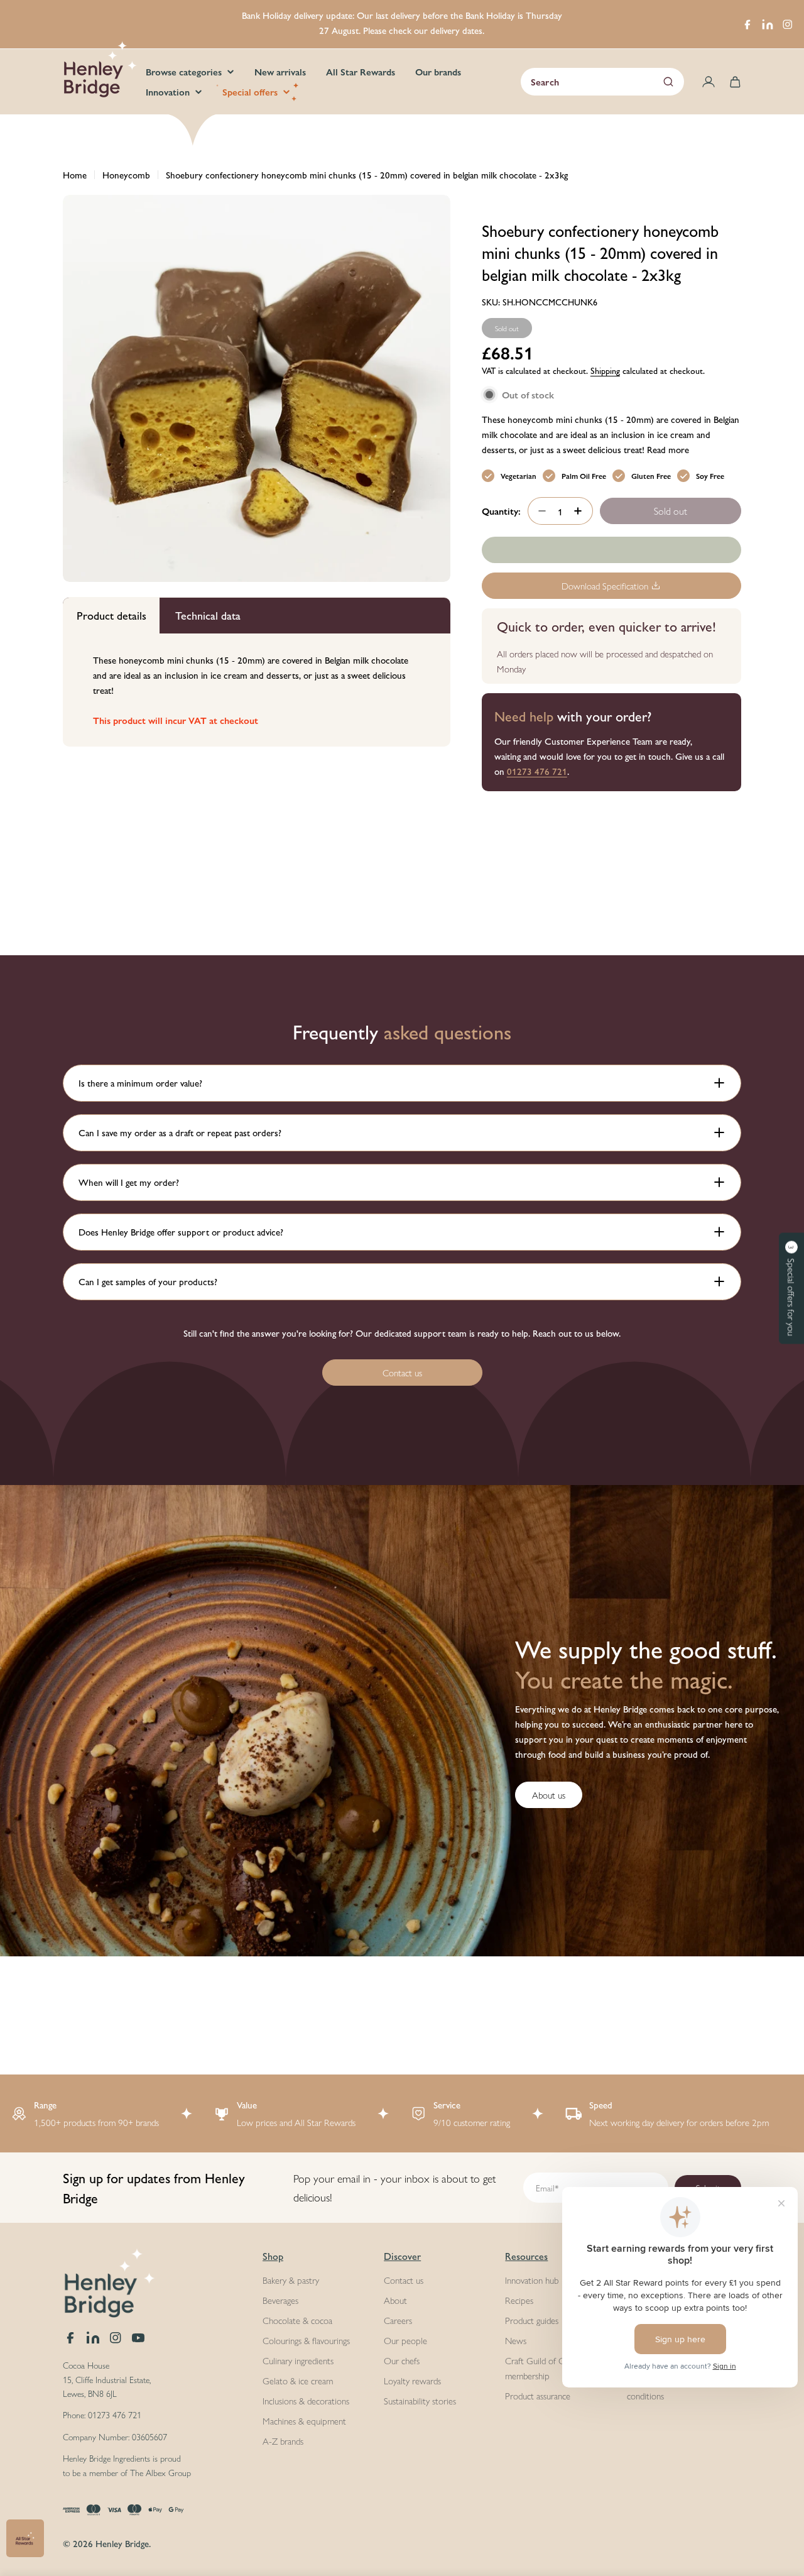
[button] (791, 1288)
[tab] (111, 616)
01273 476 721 (537, 771)
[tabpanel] (257, 691)
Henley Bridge (122, 2543)
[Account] (709, 82)
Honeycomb (126, 174)
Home (75, 174)
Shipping (605, 370)
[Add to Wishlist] (611, 550)
